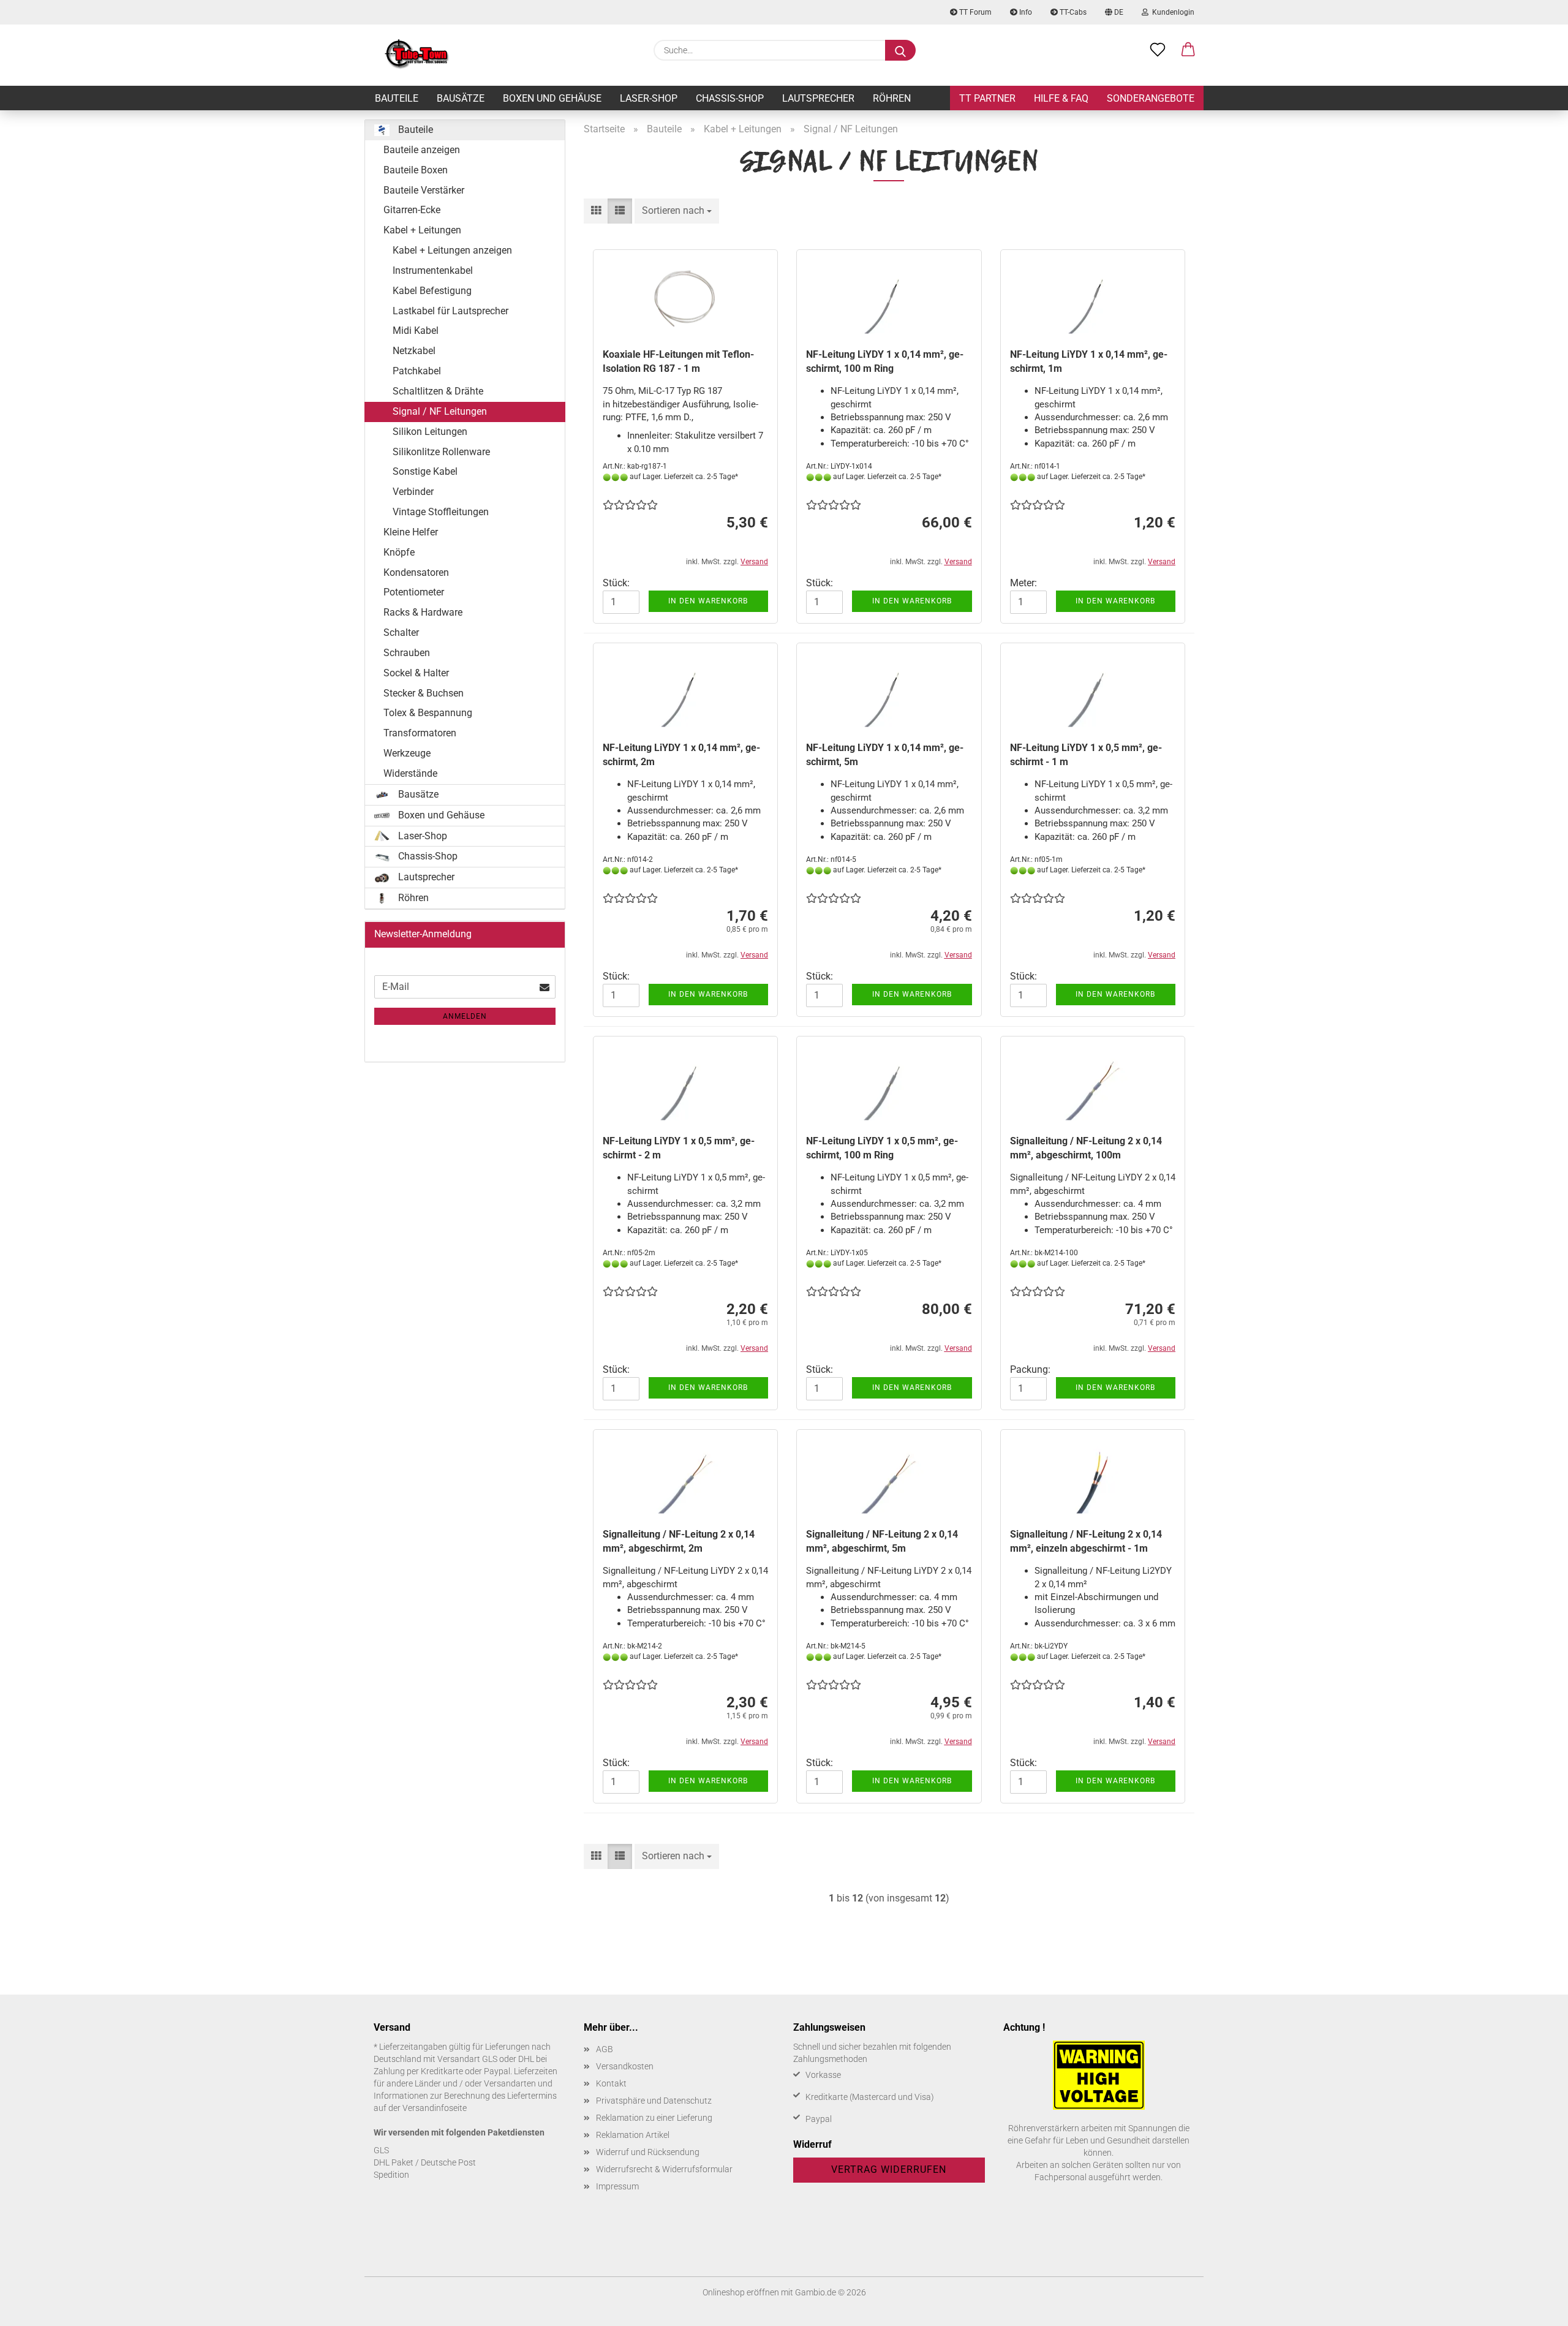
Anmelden (465, 1016)
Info (1025, 12)
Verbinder (413, 492)
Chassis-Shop (730, 98)
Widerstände (410, 773)
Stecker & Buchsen (424, 693)
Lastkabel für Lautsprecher (450, 311)
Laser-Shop (649, 98)
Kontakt (611, 2083)
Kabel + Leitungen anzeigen (452, 250)
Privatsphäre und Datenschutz (654, 2101)
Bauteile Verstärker (424, 190)
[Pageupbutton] (1534, 2308)
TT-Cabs (1072, 12)
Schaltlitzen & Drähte (438, 391)
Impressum (617, 2186)
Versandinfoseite (435, 2108)
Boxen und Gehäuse (552, 98)
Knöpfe (399, 552)
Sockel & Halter (416, 673)
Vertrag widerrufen (889, 2169)
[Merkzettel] (1158, 50)
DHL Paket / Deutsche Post (425, 2162)
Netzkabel (414, 351)
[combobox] (677, 211)
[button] (1188, 50)
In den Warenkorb (708, 601)
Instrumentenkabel (433, 270)
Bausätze (461, 98)
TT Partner (987, 98)
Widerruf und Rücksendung (648, 2152)
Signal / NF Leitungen (440, 411)
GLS (381, 2150)
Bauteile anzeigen (422, 150)
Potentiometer (414, 592)
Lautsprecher (818, 98)
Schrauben (407, 653)
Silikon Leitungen (430, 432)
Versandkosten (625, 2066)
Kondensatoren (416, 572)
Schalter (401, 632)
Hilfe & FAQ (1061, 98)
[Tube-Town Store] (417, 55)
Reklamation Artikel (633, 2135)
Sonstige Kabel (425, 471)
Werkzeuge (407, 753)
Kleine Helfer (411, 532)
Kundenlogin (1171, 12)
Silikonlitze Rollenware (441, 452)
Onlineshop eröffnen (741, 2292)
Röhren (892, 98)
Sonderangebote (1151, 98)
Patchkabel (417, 371)
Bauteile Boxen (416, 170)
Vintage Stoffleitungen (441, 512)
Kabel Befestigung (432, 291)
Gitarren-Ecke (412, 210)
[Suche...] (900, 50)
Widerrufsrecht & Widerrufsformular (664, 2169)
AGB (605, 2049)
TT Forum (974, 12)
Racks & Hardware (423, 612)
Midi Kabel (416, 330)
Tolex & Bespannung (428, 713)
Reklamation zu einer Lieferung (654, 2118)
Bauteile (397, 98)
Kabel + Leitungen (422, 230)
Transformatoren (420, 733)
